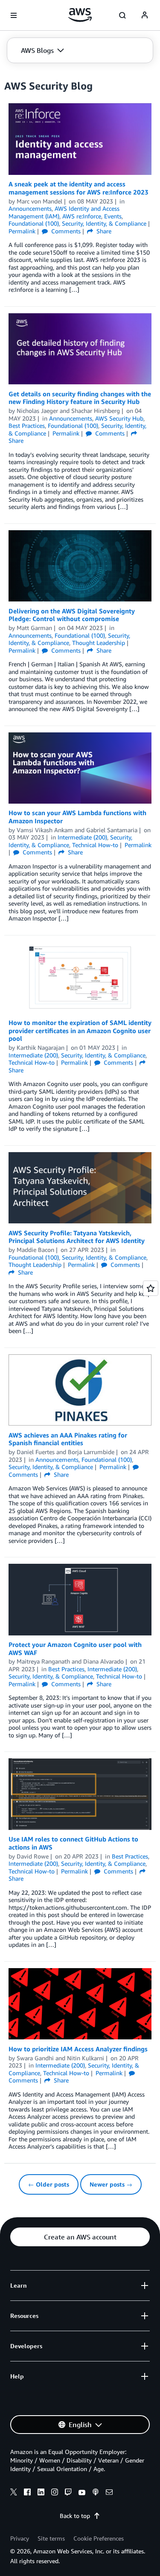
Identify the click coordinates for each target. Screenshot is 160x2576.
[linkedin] (41, 2493)
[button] (42, 50)
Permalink (22, 231)
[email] (109, 2493)
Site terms (51, 2538)
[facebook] (27, 2493)
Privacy (20, 2538)
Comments (65, 231)
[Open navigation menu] (14, 15)
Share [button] (103, 231)
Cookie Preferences (99, 2538)
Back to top (75, 2516)
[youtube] (82, 2493)
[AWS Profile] (145, 15)
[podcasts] (96, 2493)
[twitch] (68, 2493)
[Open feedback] (151, 1288)
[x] (14, 2493)
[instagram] (55, 2493)
